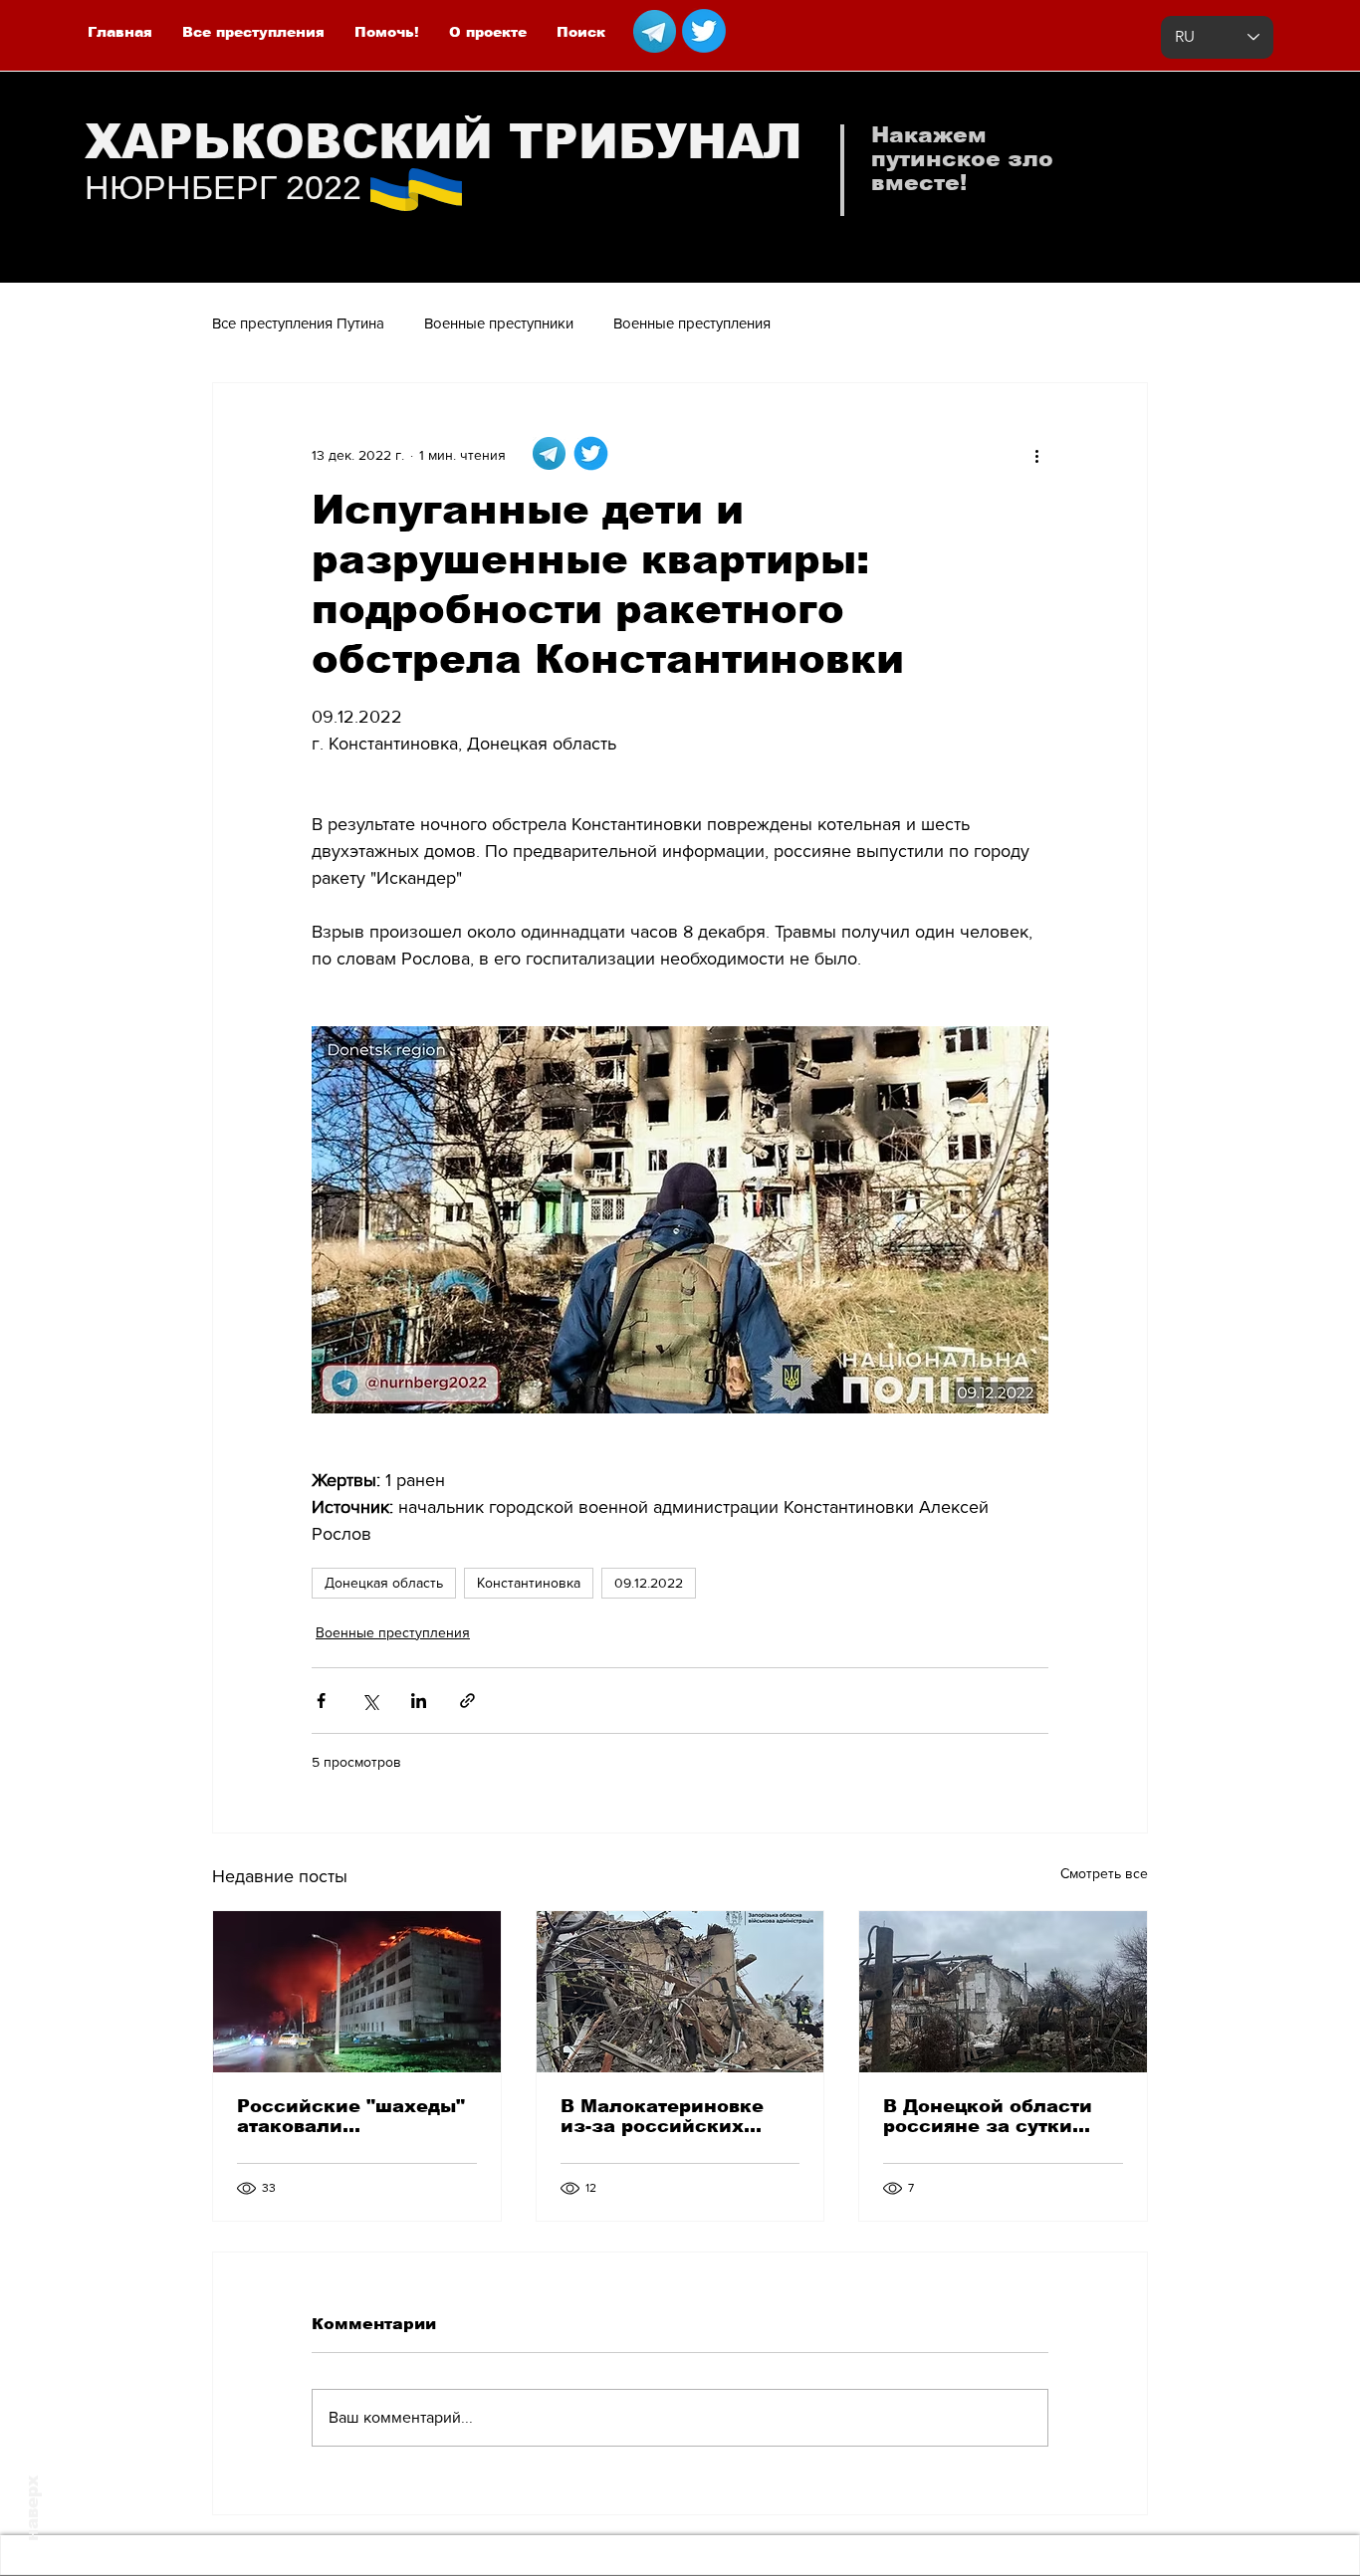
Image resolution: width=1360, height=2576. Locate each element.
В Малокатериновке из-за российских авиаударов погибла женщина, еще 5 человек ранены (664, 2116)
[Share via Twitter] (370, 1701)
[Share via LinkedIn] (419, 1701)
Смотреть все (1104, 1873)
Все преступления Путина (298, 323)
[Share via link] (467, 1701)
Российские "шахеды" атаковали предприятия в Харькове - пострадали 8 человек (353, 2116)
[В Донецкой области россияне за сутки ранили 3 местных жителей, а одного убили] (1003, 1992)
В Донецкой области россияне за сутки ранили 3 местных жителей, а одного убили (988, 2116)
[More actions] (1036, 455)
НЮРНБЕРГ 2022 (223, 187)
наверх (32, 2508)
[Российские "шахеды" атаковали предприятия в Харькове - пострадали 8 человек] (357, 1992)
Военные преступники (499, 323)
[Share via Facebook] (321, 1701)
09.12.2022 (649, 1583)
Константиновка (529, 1583)
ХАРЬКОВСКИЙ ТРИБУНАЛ (444, 142)
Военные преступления (692, 323)
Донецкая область (384, 1583)
